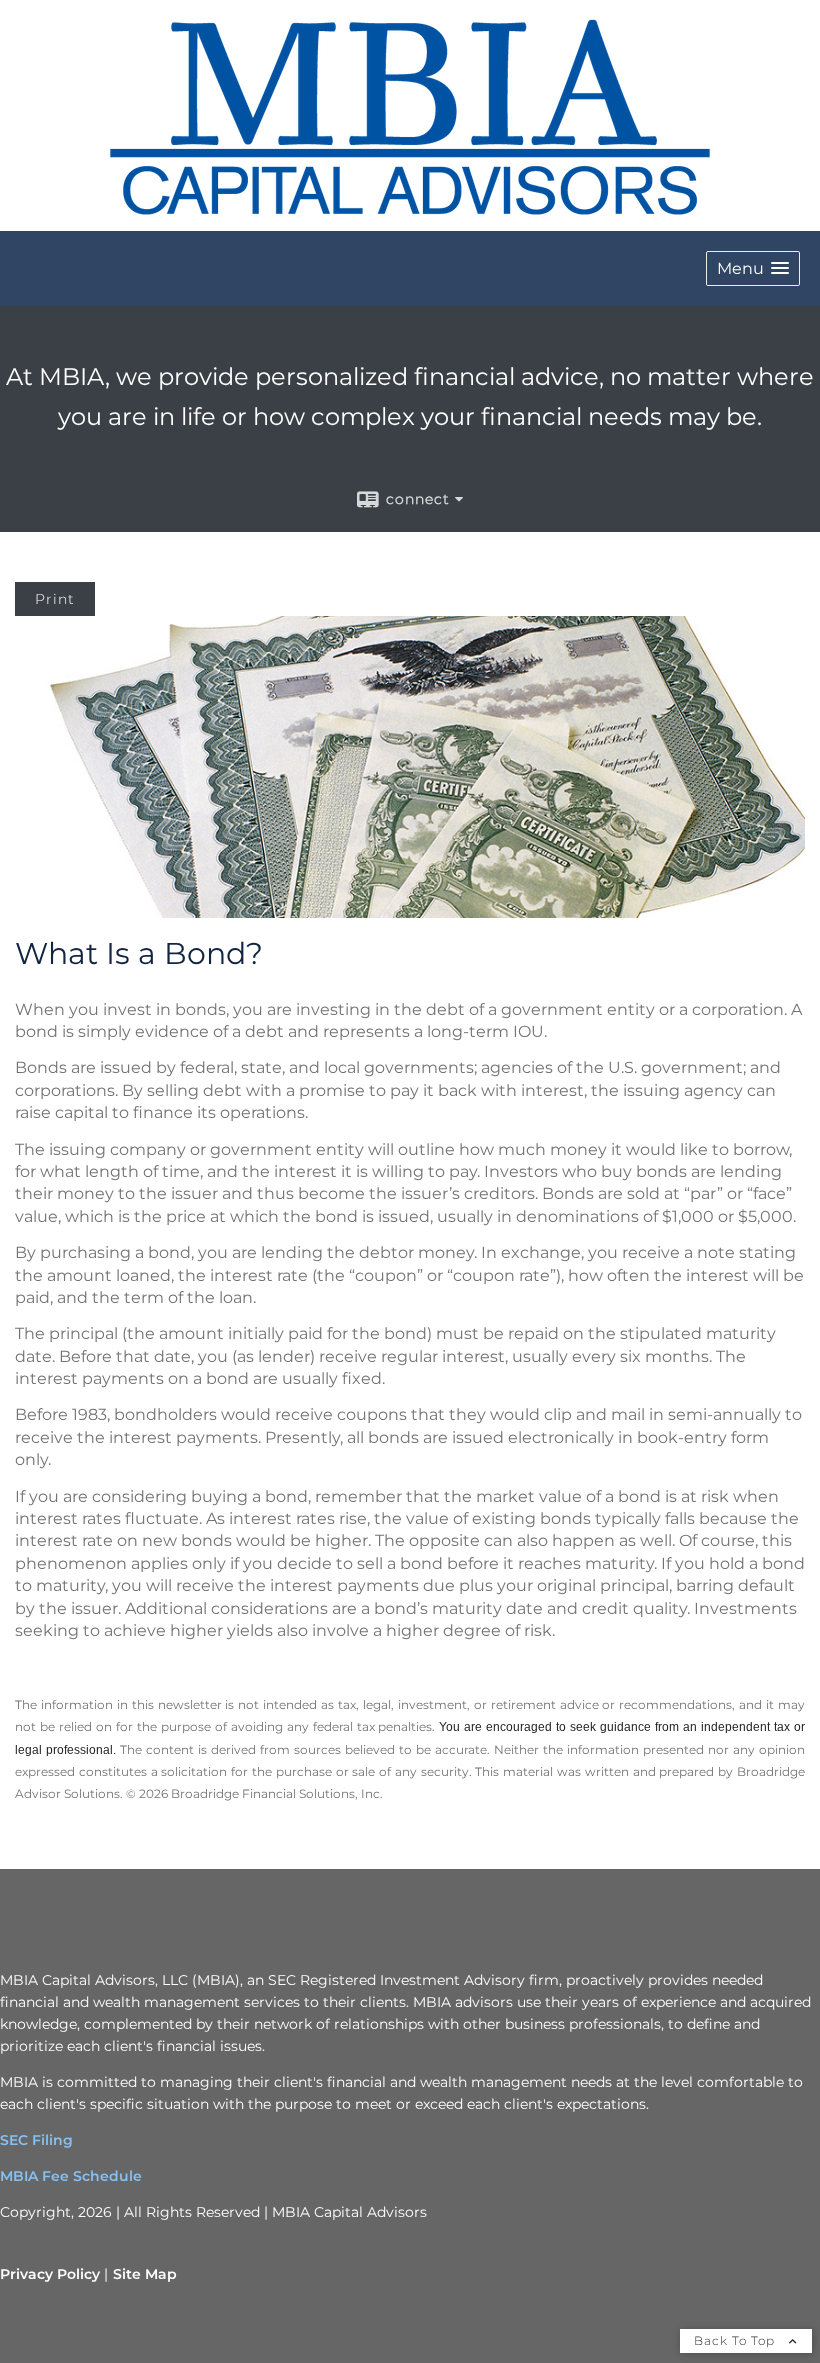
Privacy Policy (50, 2274)
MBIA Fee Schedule (71, 2176)
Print (55, 599)
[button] (753, 268)
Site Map (145, 2274)
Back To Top (736, 2340)
